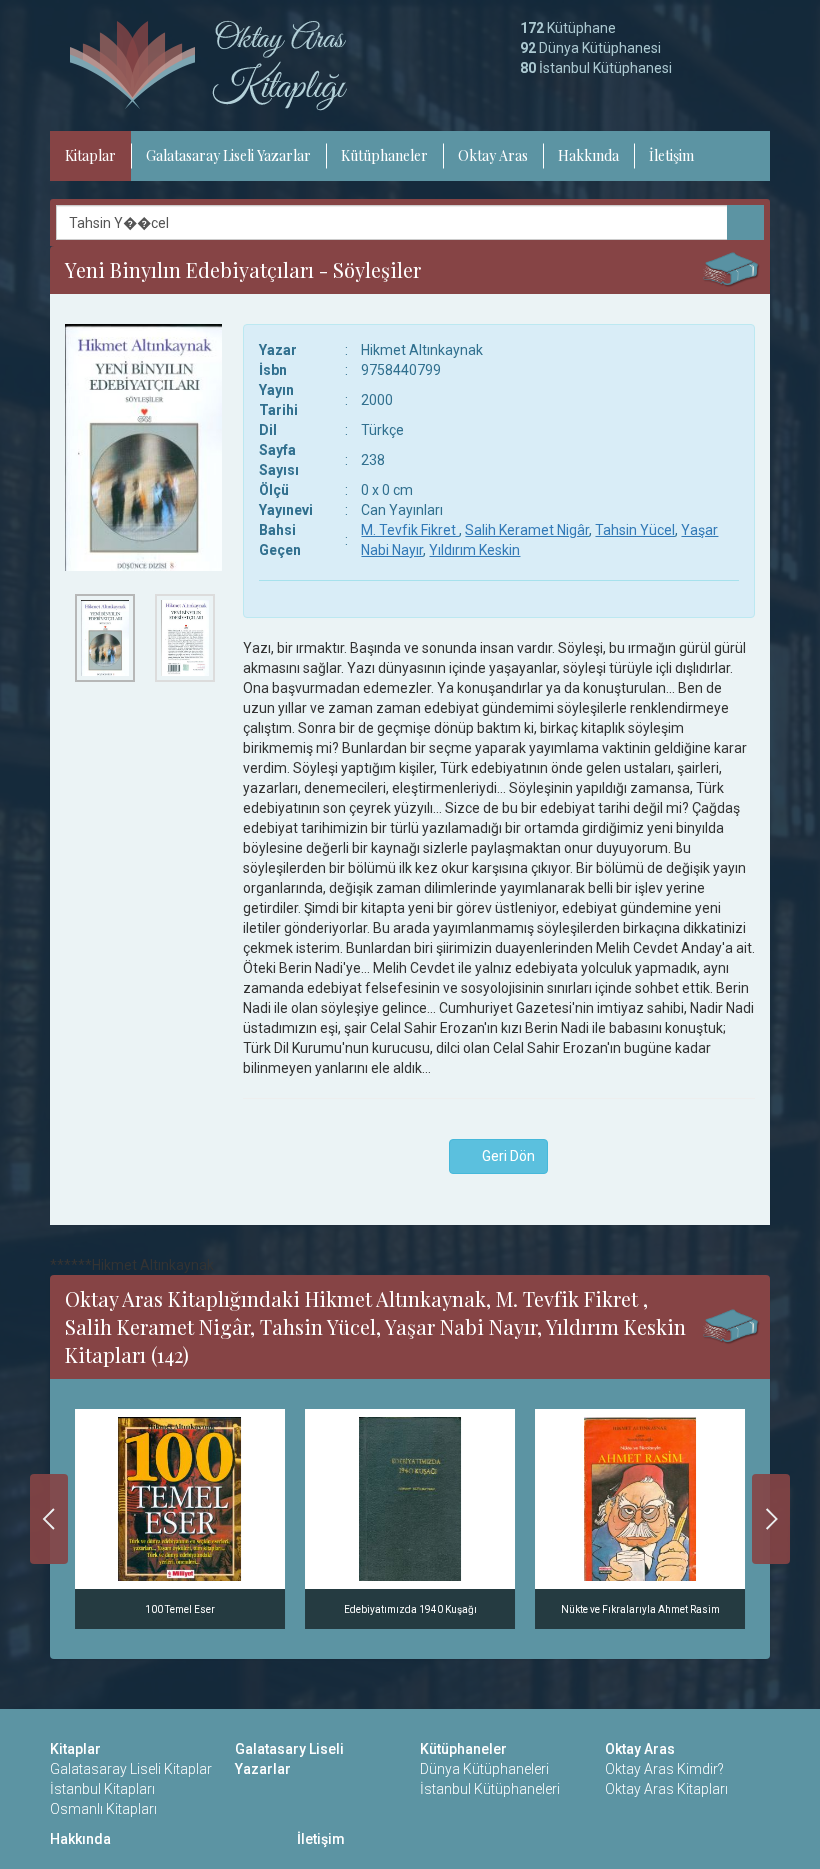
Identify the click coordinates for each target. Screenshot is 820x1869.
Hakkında (588, 155)
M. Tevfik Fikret (410, 530)
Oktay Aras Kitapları (666, 1789)
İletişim (671, 155)
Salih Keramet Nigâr (527, 530)
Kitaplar (90, 155)
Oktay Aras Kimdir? (664, 1769)
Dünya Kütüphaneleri (484, 1769)
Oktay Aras (493, 155)
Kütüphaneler (384, 155)
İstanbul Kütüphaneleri (490, 1789)
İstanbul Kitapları (102, 1789)
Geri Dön (504, 1156)
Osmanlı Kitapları (103, 1809)
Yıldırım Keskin (474, 550)
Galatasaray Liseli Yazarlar (228, 155)
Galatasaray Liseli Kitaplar (131, 1769)
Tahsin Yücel (635, 530)
